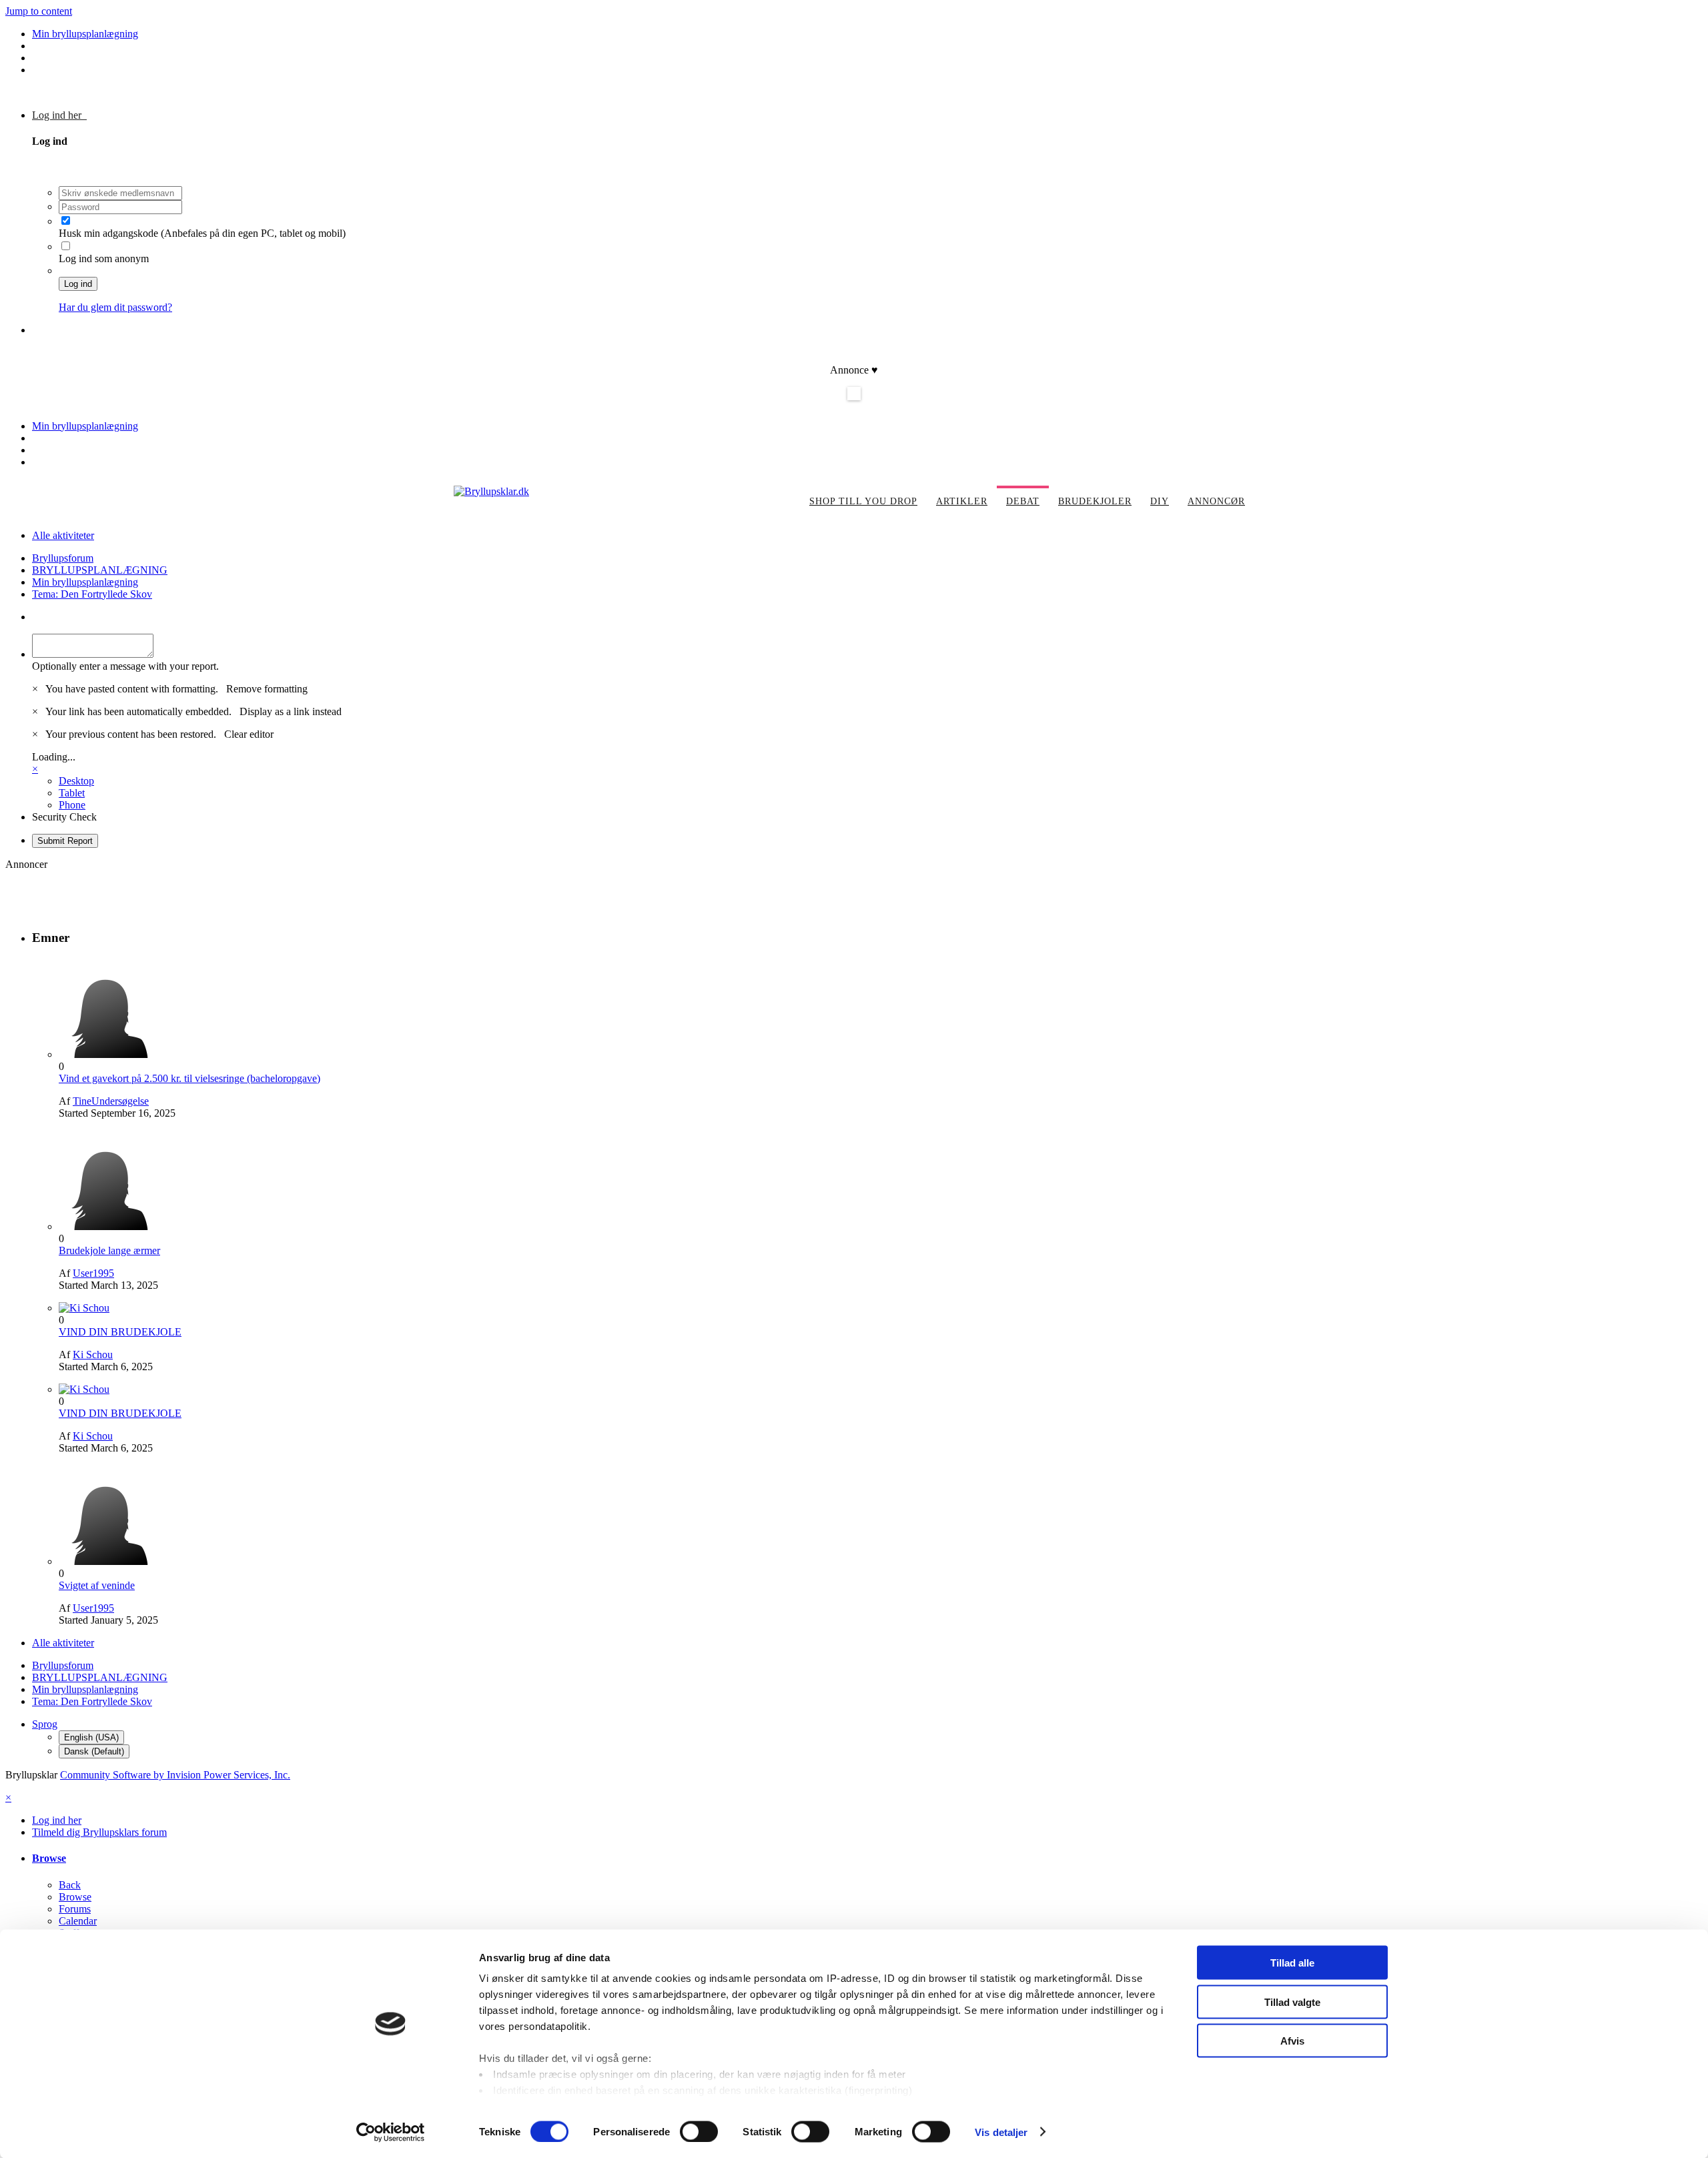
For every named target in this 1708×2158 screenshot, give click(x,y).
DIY (1160, 501)
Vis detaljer (1001, 2132)
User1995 (93, 1273)
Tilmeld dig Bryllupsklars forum (99, 330)
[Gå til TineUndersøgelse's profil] (109, 1054)
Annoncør (1216, 501)
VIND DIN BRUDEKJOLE (120, 1332)
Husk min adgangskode (110, 233)
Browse (49, 1858)
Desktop (76, 781)
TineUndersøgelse (111, 1101)
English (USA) (91, 1737)
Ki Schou (93, 1355)
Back (70, 1885)
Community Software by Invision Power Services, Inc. (175, 1775)
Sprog (45, 1724)
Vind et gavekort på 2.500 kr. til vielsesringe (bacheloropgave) (189, 1078)
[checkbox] (66, 220)
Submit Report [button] (65, 841)
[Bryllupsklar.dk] (491, 491)
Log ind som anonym (104, 258)
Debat (1023, 501)
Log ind (78, 284)
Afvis (1292, 2041)
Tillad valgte (1292, 2002)
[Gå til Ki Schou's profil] (84, 1308)
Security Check (64, 817)
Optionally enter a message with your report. (125, 666)
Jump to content (39, 11)
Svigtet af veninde (97, 1585)
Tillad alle (1292, 1963)
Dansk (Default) (94, 1751)
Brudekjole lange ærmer (109, 1250)
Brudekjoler (1095, 501)
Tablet (72, 793)
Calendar (78, 1921)
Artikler (962, 501)
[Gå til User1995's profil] (109, 1226)
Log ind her (59, 115)
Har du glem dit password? (115, 307)
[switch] (699, 2131)
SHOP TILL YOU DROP (863, 501)
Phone (72, 805)
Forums (75, 1909)
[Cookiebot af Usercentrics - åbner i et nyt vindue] (391, 2132)
